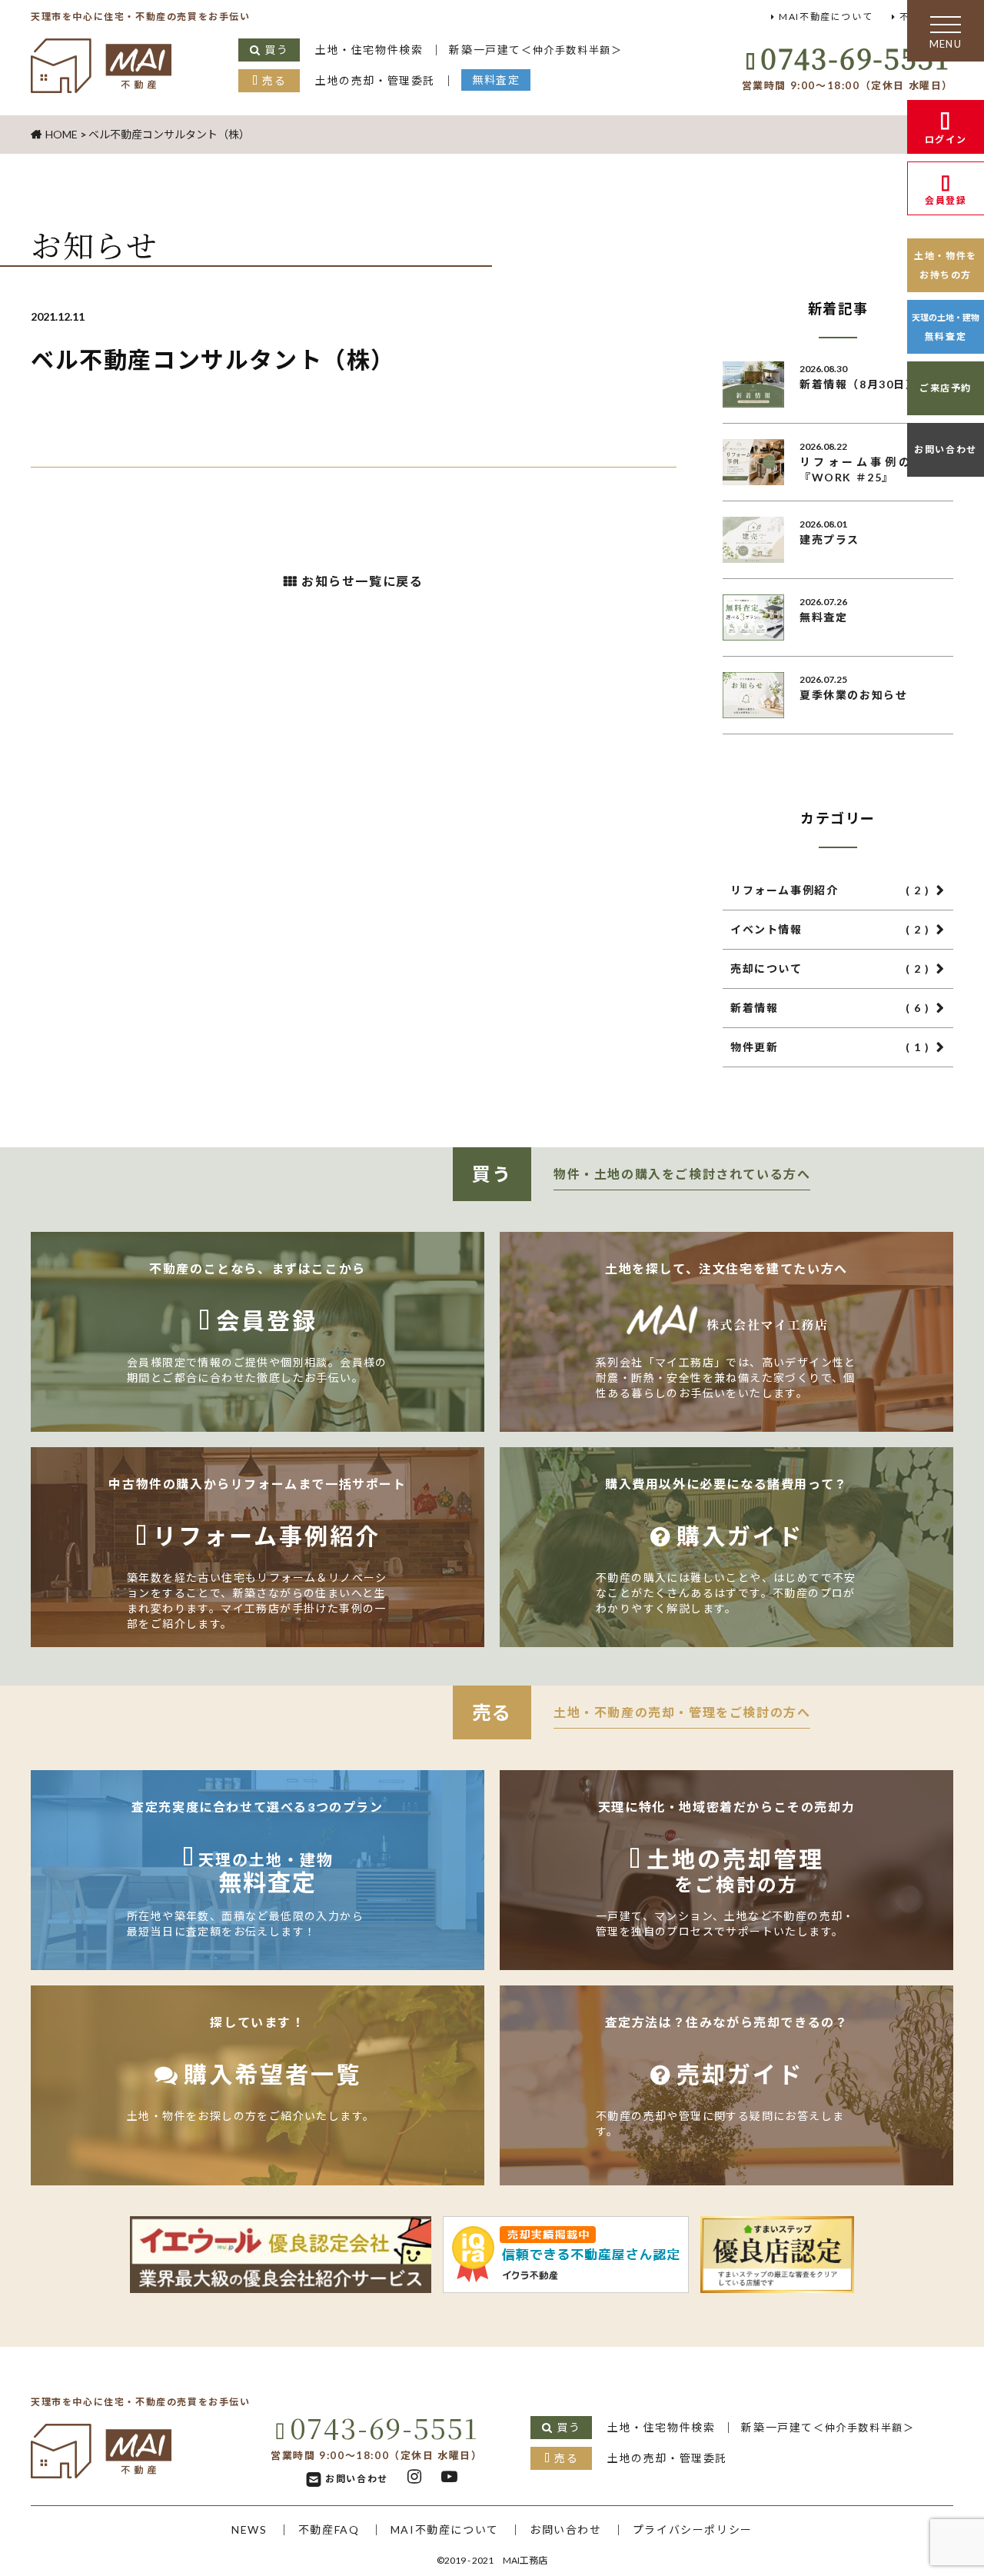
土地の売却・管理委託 (375, 80)
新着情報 (830, 1008)
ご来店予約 (946, 388)
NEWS (249, 2529)
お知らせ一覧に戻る (362, 581)
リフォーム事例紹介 (830, 890)
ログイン (946, 140)
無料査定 (496, 80)
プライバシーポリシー (693, 2529)
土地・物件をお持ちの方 (946, 265)
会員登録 (946, 200)
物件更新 (830, 1047)
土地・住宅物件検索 (369, 50)
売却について (830, 968)
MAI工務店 (525, 2560)
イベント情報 (830, 929)
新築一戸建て (535, 50)
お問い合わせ (946, 449)
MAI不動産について (826, 17)
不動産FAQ (329, 2529)
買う (276, 50)
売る (274, 80)
